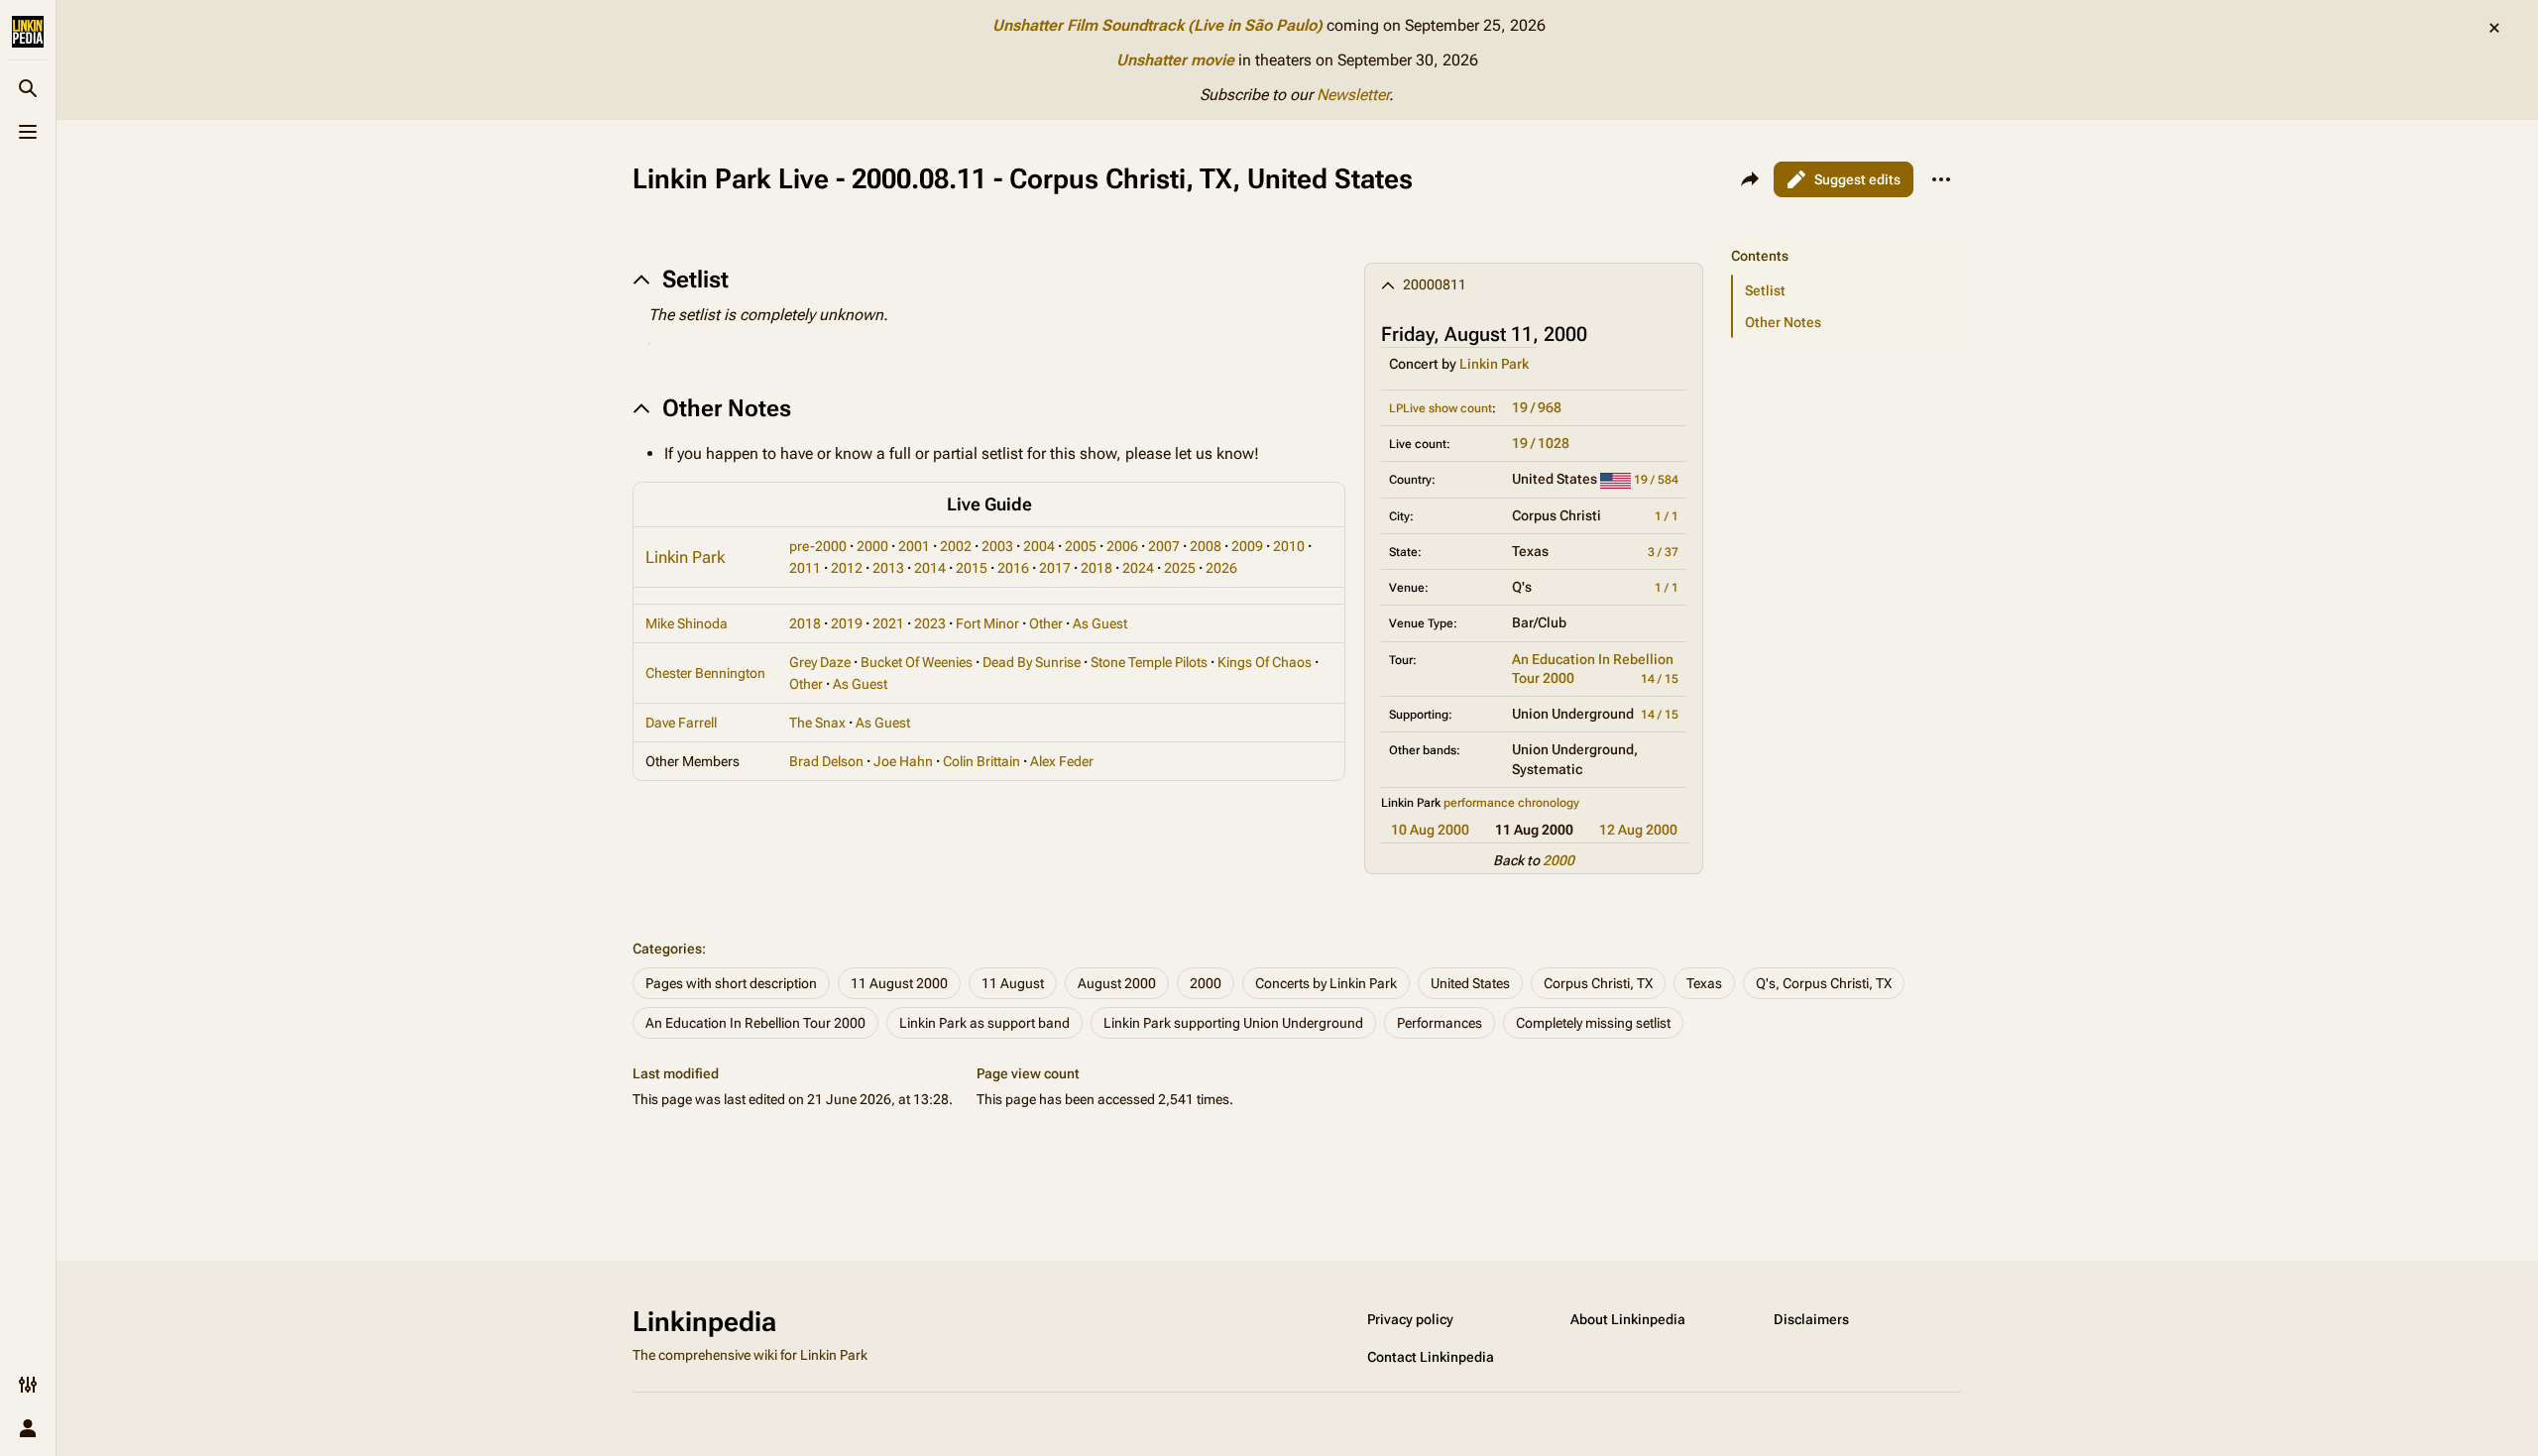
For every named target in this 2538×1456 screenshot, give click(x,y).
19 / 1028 (1541, 443)
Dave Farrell (681, 723)
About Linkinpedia (1628, 1319)
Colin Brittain (981, 761)
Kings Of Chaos (1265, 662)
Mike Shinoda (687, 623)
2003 (997, 546)
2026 (1221, 568)
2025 (1180, 568)
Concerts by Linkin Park (1326, 983)
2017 (1055, 568)
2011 (805, 568)
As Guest (1100, 623)
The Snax (817, 723)
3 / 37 (1663, 552)
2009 (1247, 546)
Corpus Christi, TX (1598, 983)
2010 (1289, 546)
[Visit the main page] (28, 32)
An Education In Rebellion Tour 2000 (755, 1023)
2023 (930, 623)
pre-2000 (818, 546)
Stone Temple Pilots (1149, 662)
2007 (1164, 546)
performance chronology (1511, 803)
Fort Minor (987, 623)
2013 (888, 568)
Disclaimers (1811, 1319)
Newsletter (1353, 95)
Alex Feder (1062, 761)
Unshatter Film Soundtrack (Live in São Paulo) (1157, 25)
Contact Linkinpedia (1431, 1357)
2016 (1013, 568)
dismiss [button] (2494, 28)
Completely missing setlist (1593, 1023)
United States (1470, 983)
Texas (1704, 983)
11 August (1013, 983)
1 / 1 (1667, 516)
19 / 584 (1656, 480)
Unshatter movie (1175, 60)
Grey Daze (820, 662)
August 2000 (1117, 983)
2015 (972, 568)
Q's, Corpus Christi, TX (1824, 983)
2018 (1096, 568)
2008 (1206, 546)
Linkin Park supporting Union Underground (1233, 1023)
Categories (667, 949)
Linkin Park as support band (984, 1023)
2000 (1558, 860)
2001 (914, 546)
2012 (847, 568)
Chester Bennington (705, 673)
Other (1046, 623)
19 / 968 (1537, 407)
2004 (1039, 546)
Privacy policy (1410, 1319)
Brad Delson (826, 761)
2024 (1138, 568)
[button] (1842, 236)
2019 (847, 623)
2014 (930, 568)
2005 (1081, 546)
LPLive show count (1441, 408)
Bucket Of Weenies (917, 662)
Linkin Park (1494, 364)
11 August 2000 (899, 983)
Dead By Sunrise (1032, 662)
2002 (956, 546)
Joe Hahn (903, 761)
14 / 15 (1660, 679)
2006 (1122, 546)
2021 (888, 623)
